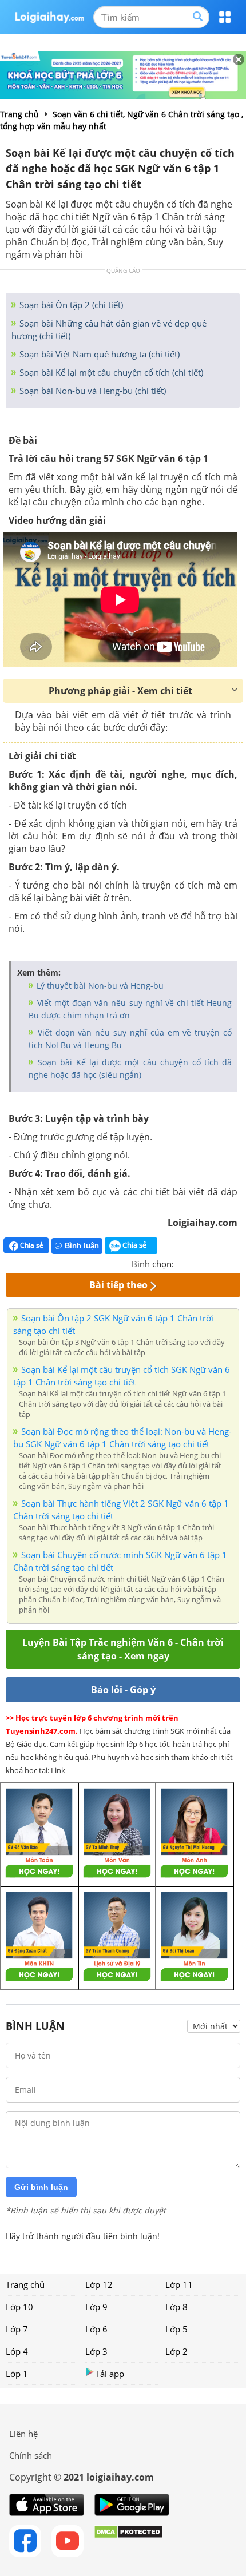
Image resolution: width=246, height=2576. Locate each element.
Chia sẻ (31, 1245)
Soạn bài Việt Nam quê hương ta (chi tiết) (98, 354)
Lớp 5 (176, 2329)
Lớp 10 (19, 2307)
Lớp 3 (96, 2351)
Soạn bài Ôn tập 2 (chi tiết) (70, 305)
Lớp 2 (176, 2351)
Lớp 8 (176, 2307)
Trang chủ (25, 2284)
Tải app (110, 2374)
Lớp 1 (17, 2374)
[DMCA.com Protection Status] (128, 2541)
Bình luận (82, 1246)
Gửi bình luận (41, 2187)
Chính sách (31, 2455)
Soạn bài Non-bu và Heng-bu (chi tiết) (92, 391)
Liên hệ (23, 2434)
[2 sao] (197, 1263)
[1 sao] (183, 1263)
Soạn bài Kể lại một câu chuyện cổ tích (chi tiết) (110, 372)
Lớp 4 (17, 2351)
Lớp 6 (96, 2329)
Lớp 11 (179, 2284)
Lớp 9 (96, 2307)
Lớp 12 (99, 2284)
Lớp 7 (17, 2329)
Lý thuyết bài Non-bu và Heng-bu (99, 986)
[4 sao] (224, 1263)
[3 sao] (211, 1263)
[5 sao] (238, 1263)
